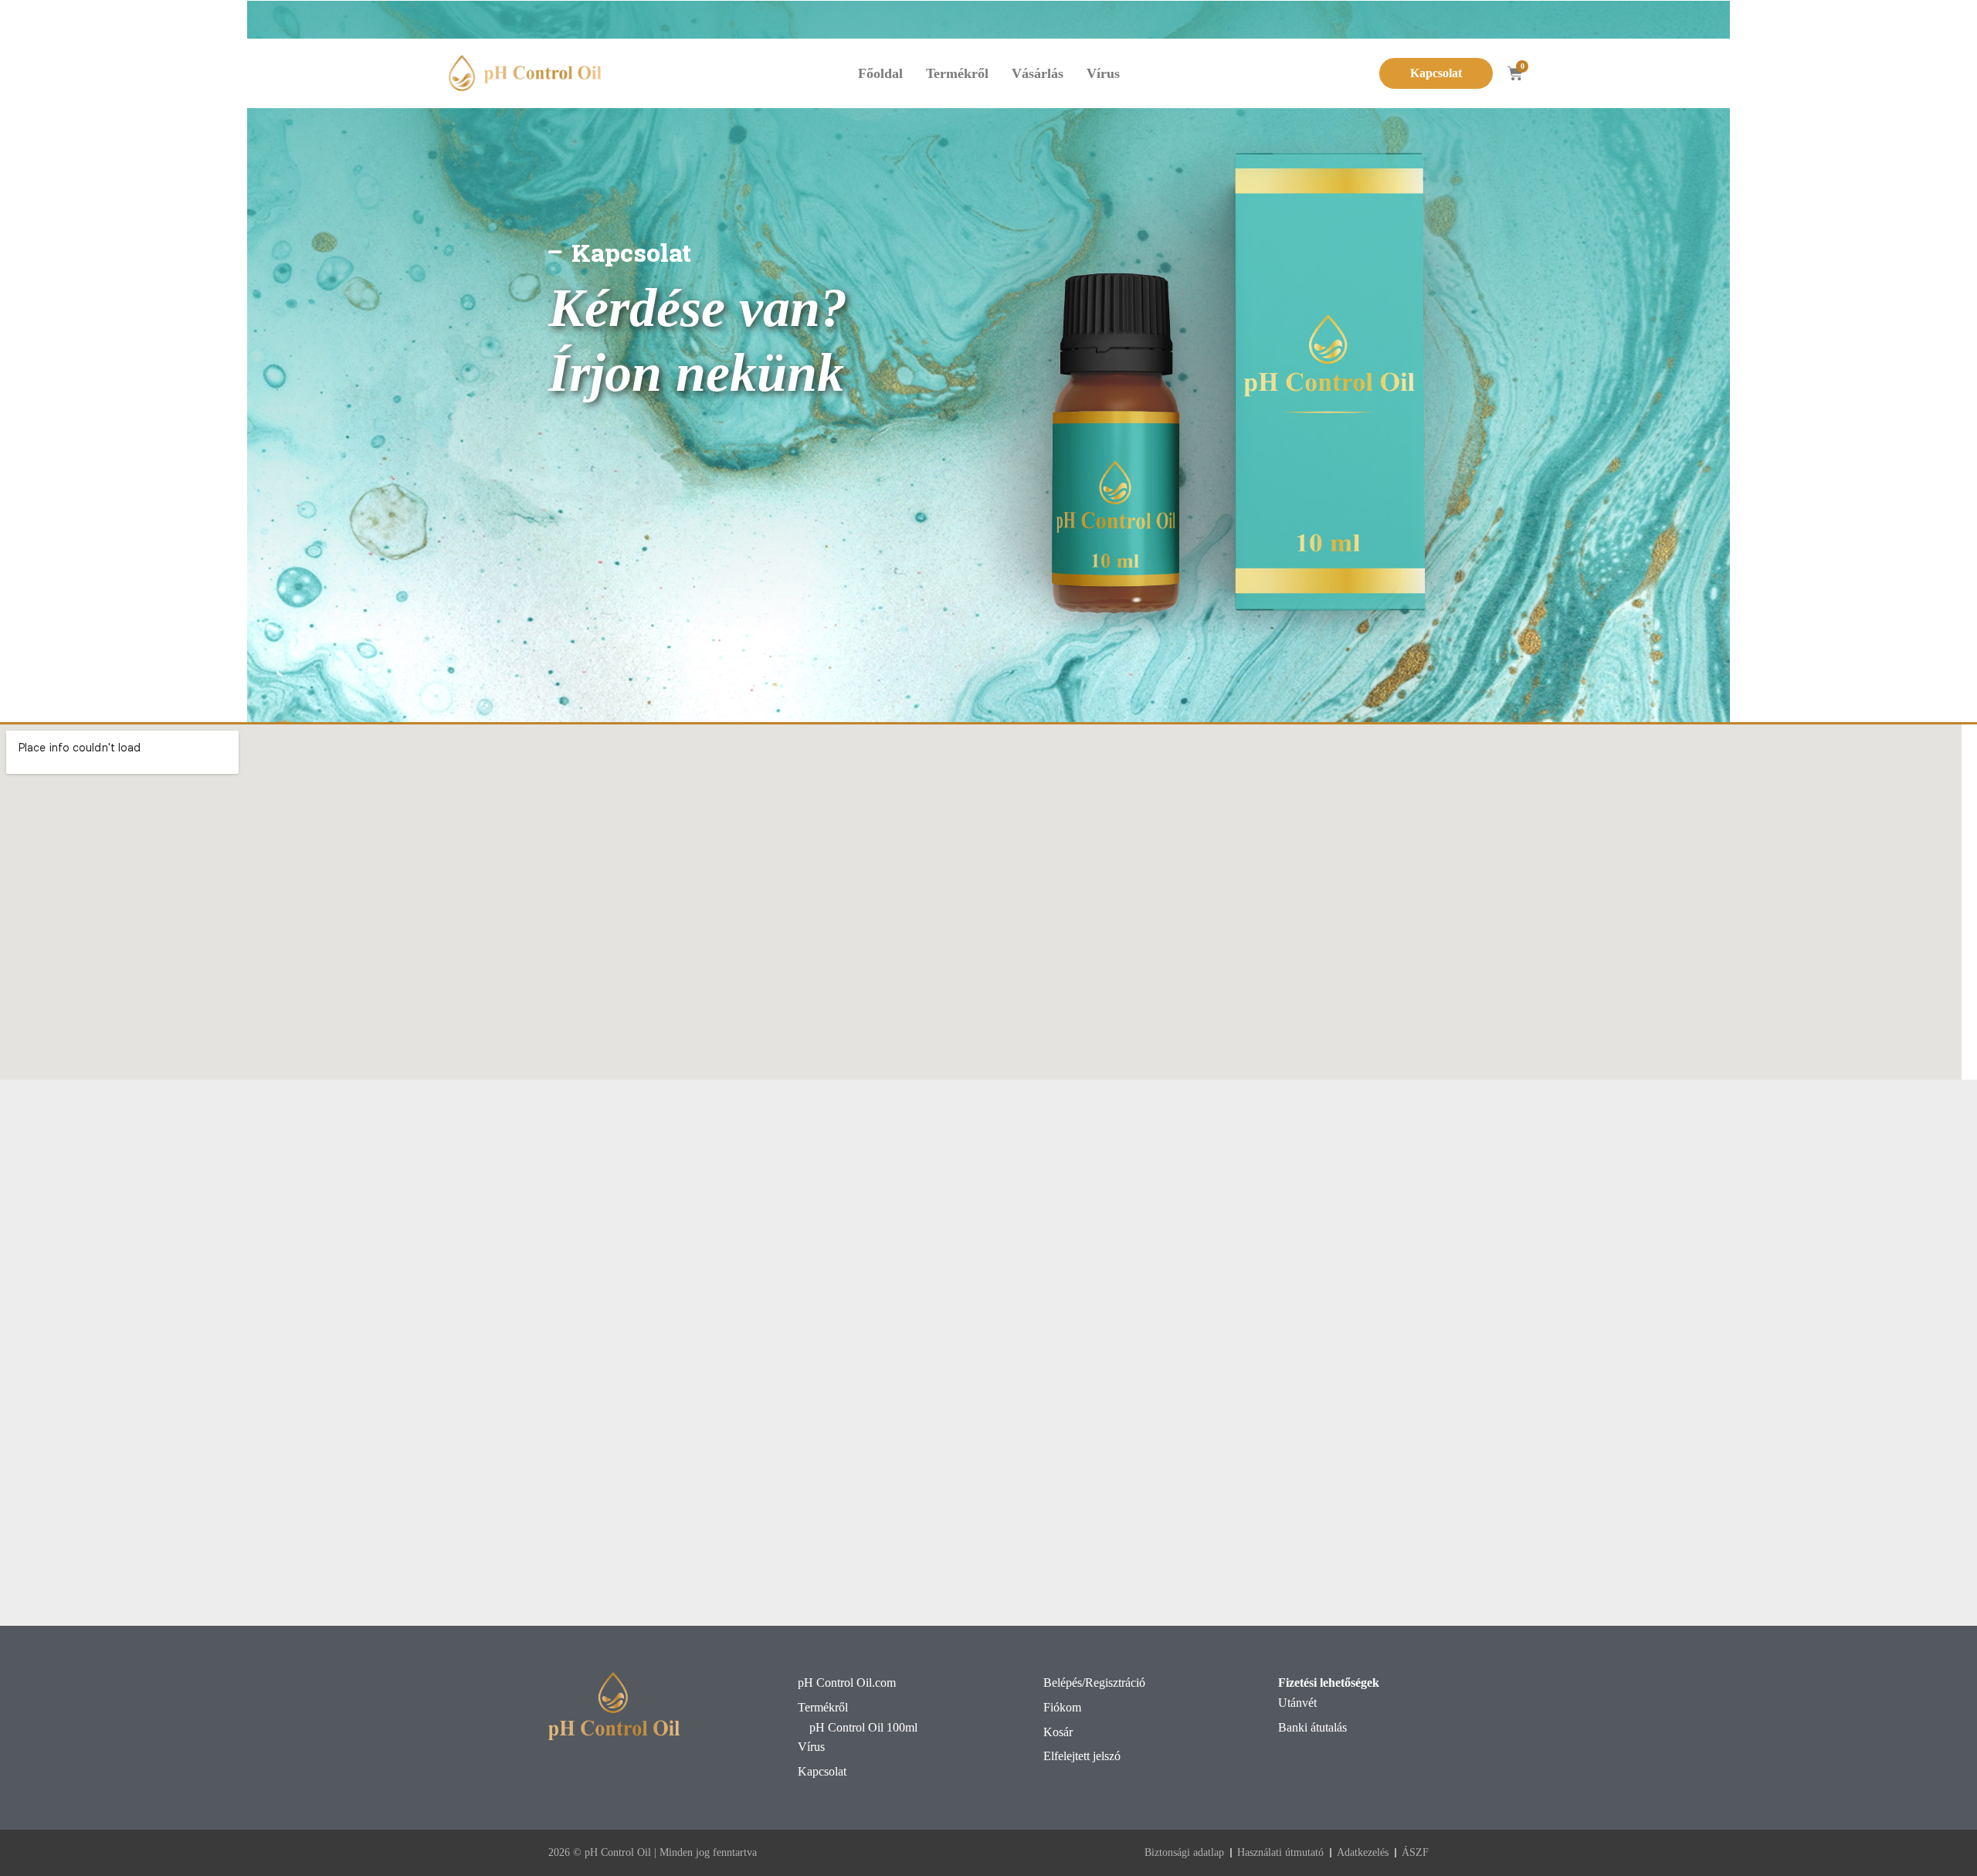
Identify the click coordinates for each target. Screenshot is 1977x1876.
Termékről (957, 73)
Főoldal (880, 73)
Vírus (1103, 73)
